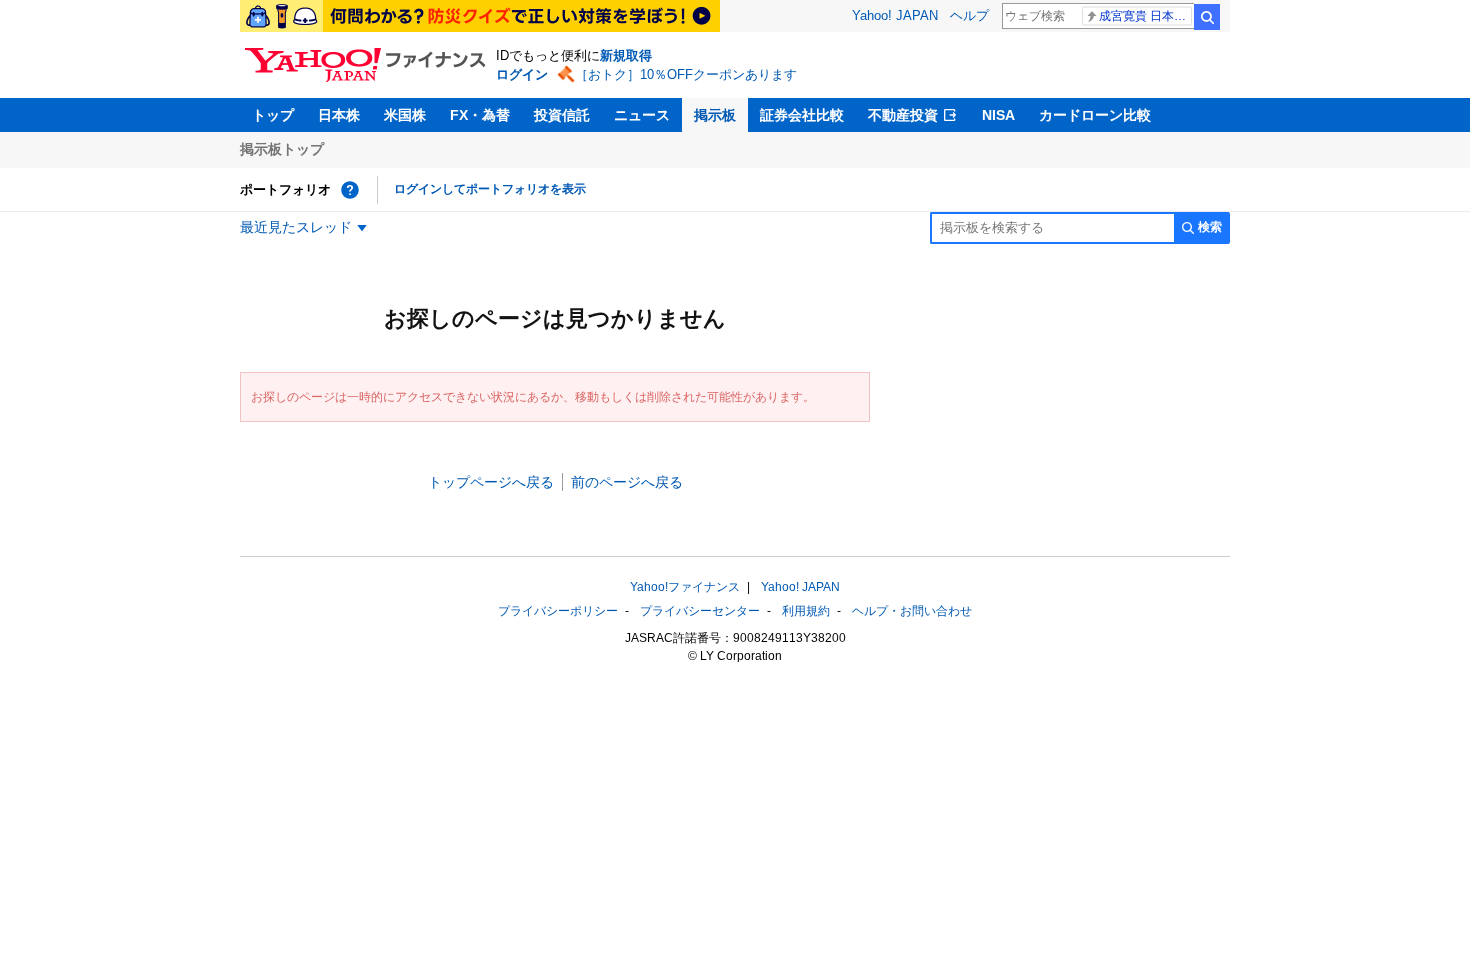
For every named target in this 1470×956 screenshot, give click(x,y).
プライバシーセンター (700, 611)
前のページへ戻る (627, 482)
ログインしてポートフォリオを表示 (490, 189)
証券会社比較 (802, 115)
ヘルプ (969, 15)
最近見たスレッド (296, 227)
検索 (1207, 17)
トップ (273, 115)
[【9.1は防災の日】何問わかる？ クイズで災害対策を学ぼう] (480, 16)
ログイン (522, 74)
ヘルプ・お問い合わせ (912, 611)
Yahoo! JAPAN (895, 15)
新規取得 (626, 55)
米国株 (405, 115)
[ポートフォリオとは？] (350, 190)
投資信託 (562, 115)
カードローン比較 (1095, 115)
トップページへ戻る (491, 482)
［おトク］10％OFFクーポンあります (686, 74)
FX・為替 (480, 115)
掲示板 (715, 115)
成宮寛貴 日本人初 (1145, 16)
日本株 (339, 115)
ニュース (642, 115)
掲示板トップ (282, 149)
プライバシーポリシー (558, 611)
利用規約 (806, 611)
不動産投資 (903, 115)
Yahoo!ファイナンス (685, 587)
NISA (998, 115)
